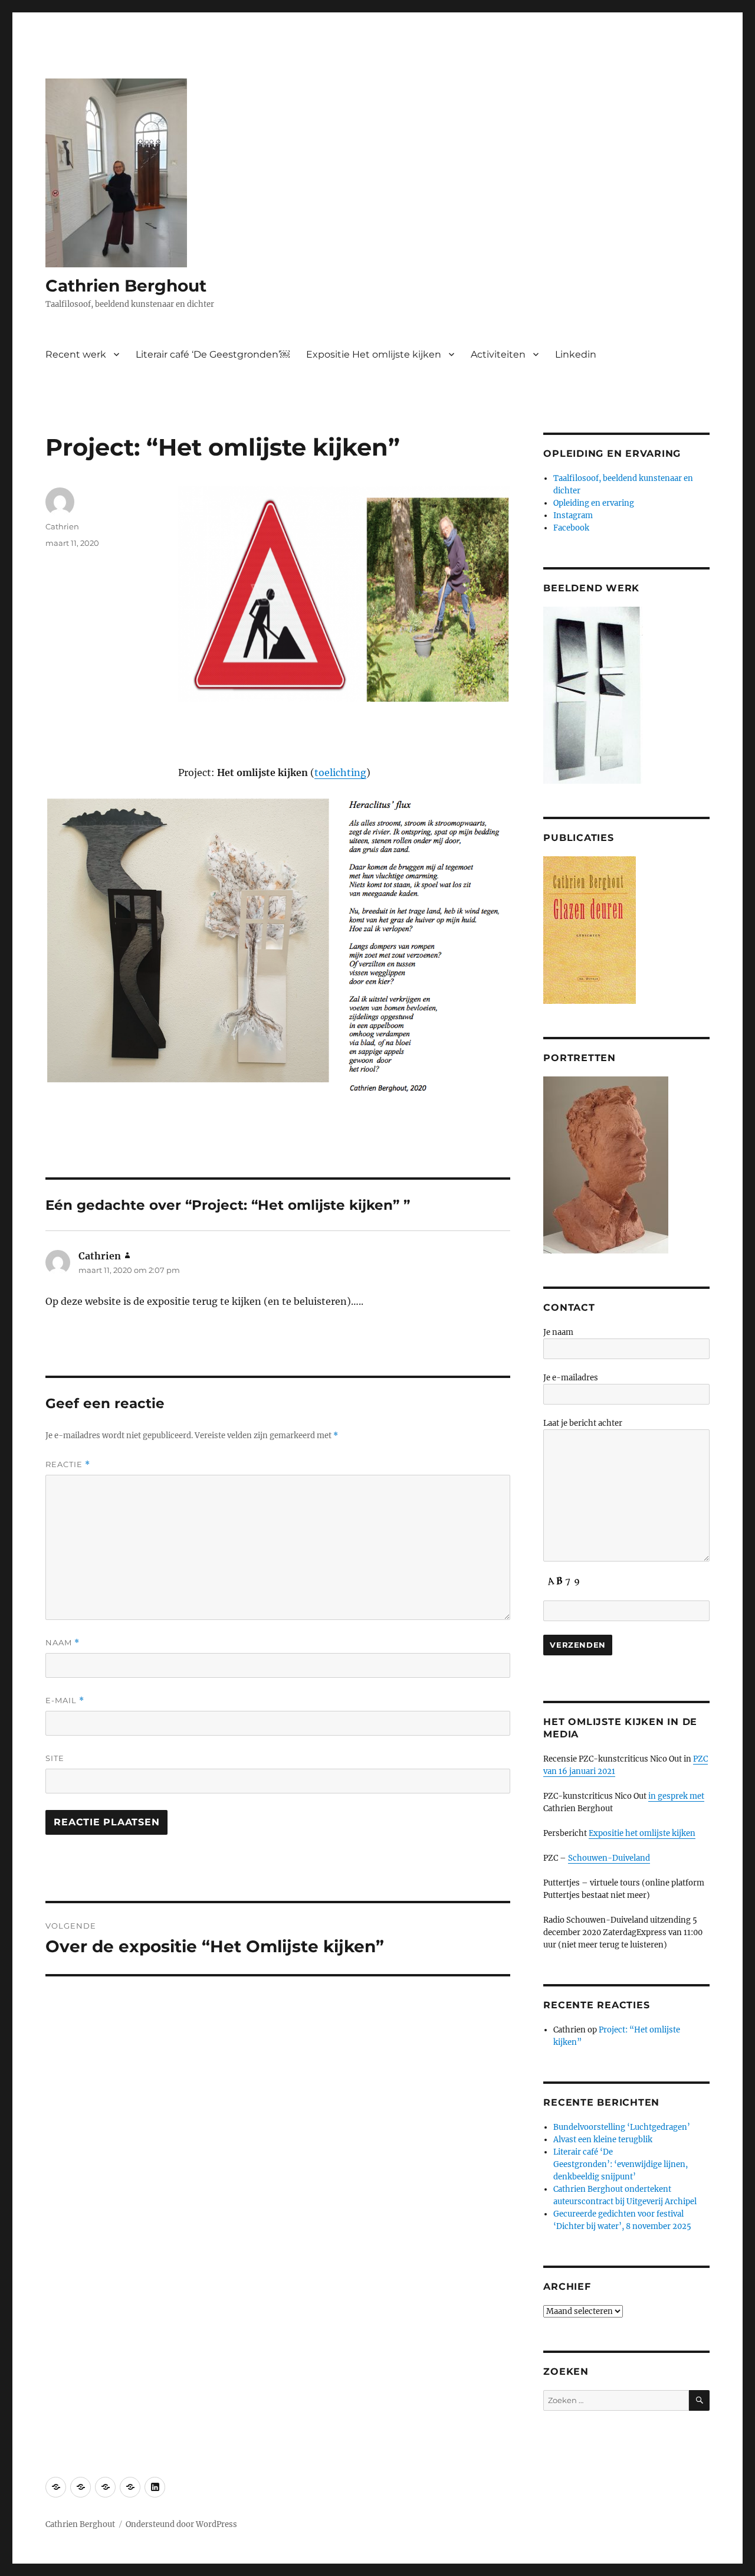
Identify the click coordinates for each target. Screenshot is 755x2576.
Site (55, 1758)
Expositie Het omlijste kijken (374, 354)
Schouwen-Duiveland (609, 1858)
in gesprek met (676, 1796)
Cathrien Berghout (126, 286)
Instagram (573, 515)
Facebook (571, 528)
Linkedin (576, 354)
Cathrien (62, 526)
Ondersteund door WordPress (181, 2524)
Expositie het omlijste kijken (642, 1833)
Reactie (68, 1464)
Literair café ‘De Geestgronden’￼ (213, 354)
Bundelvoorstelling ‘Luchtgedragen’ (622, 2127)
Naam (63, 1643)
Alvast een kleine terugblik (603, 2140)
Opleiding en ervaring (594, 503)
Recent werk (76, 354)
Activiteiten (498, 354)
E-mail (65, 1701)
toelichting (340, 773)
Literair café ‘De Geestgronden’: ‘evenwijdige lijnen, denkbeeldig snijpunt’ (621, 2164)
